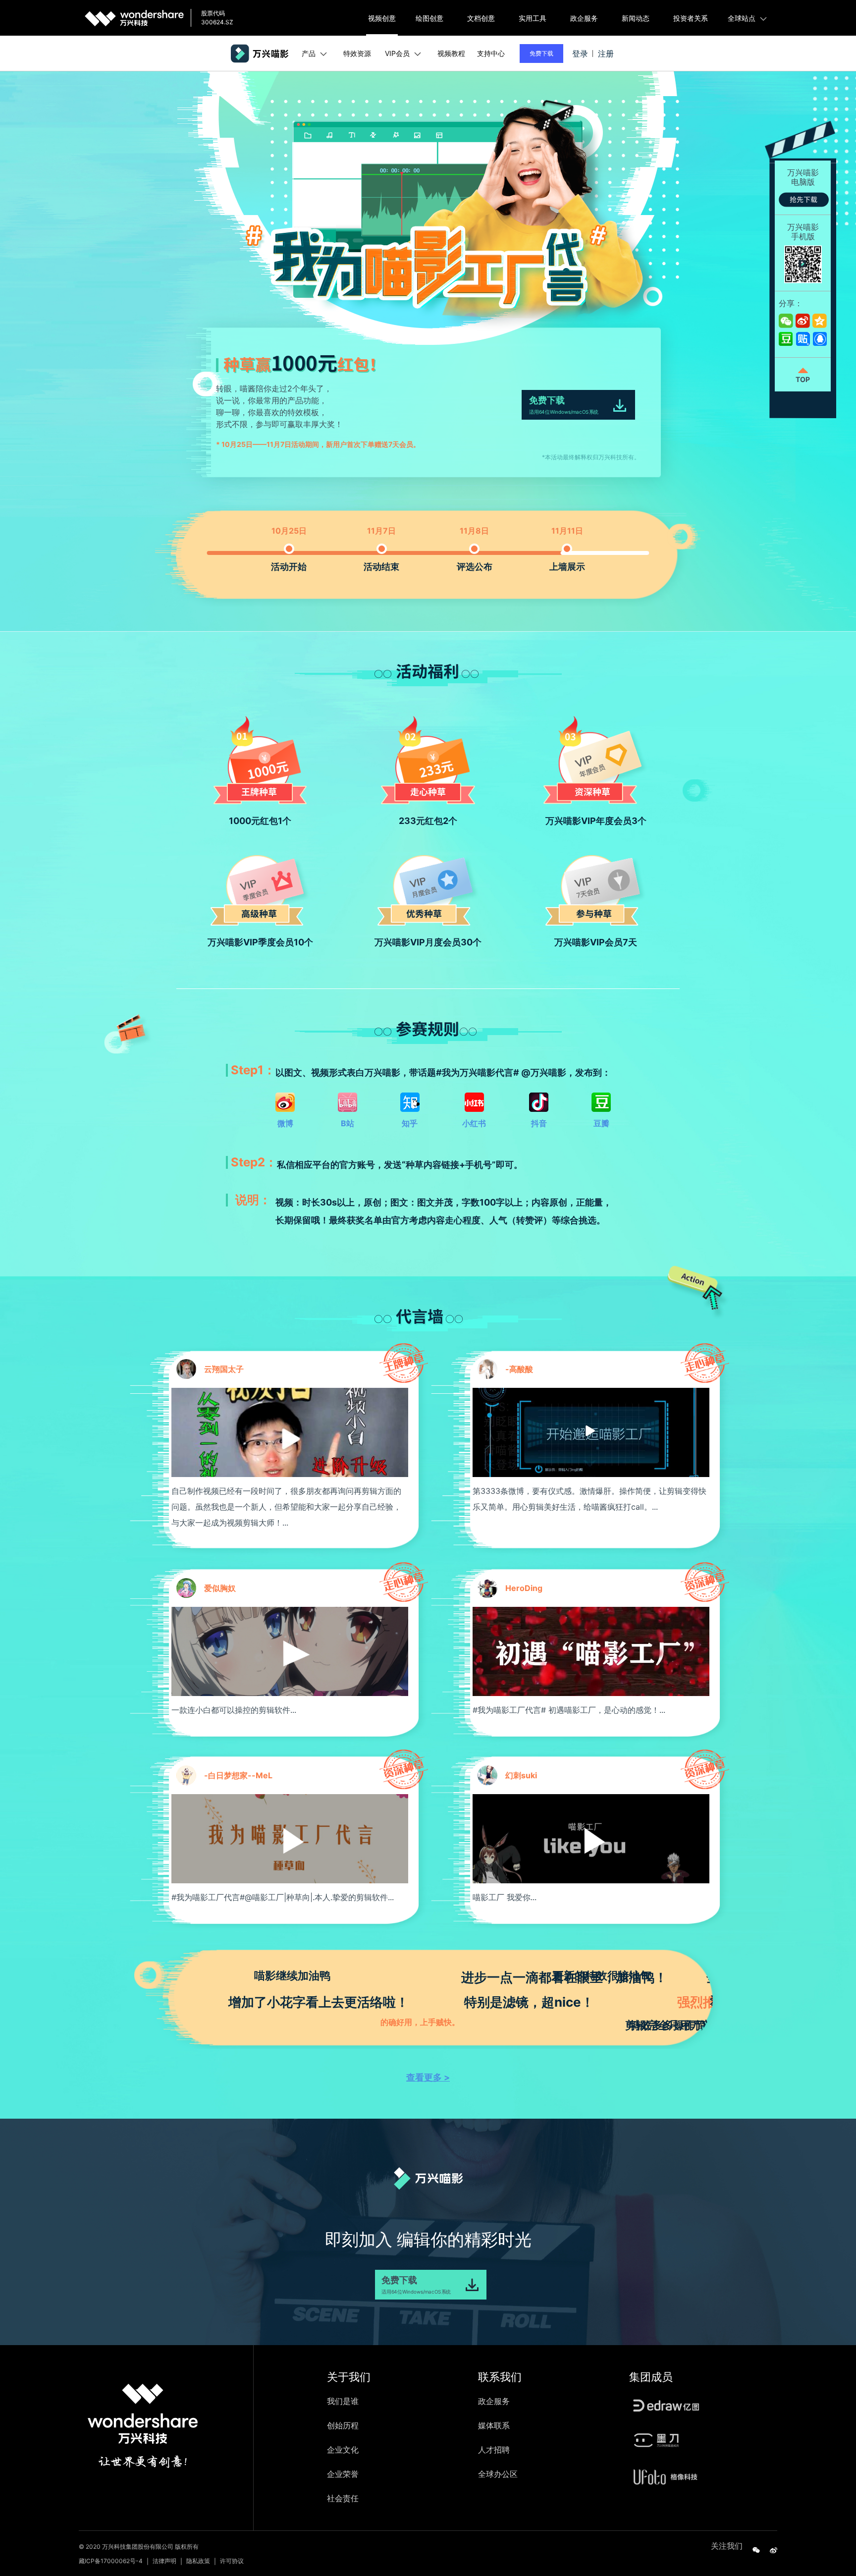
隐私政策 (198, 2561)
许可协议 (232, 2561)
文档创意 (481, 18)
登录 (580, 54)
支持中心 (491, 53)
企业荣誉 (343, 2474)
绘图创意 (429, 18)
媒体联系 (494, 2425)
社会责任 (343, 2498)
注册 (606, 54)
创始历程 (343, 2425)
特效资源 (357, 53)
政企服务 (584, 18)
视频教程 (451, 53)
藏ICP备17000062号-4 (111, 2561)
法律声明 (164, 2561)
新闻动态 (636, 18)
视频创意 (382, 18)
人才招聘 (494, 2450)
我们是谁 (343, 2401)
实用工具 (533, 18)
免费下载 (541, 53)
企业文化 (343, 2450)
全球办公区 (498, 2474)
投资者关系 (691, 18)
